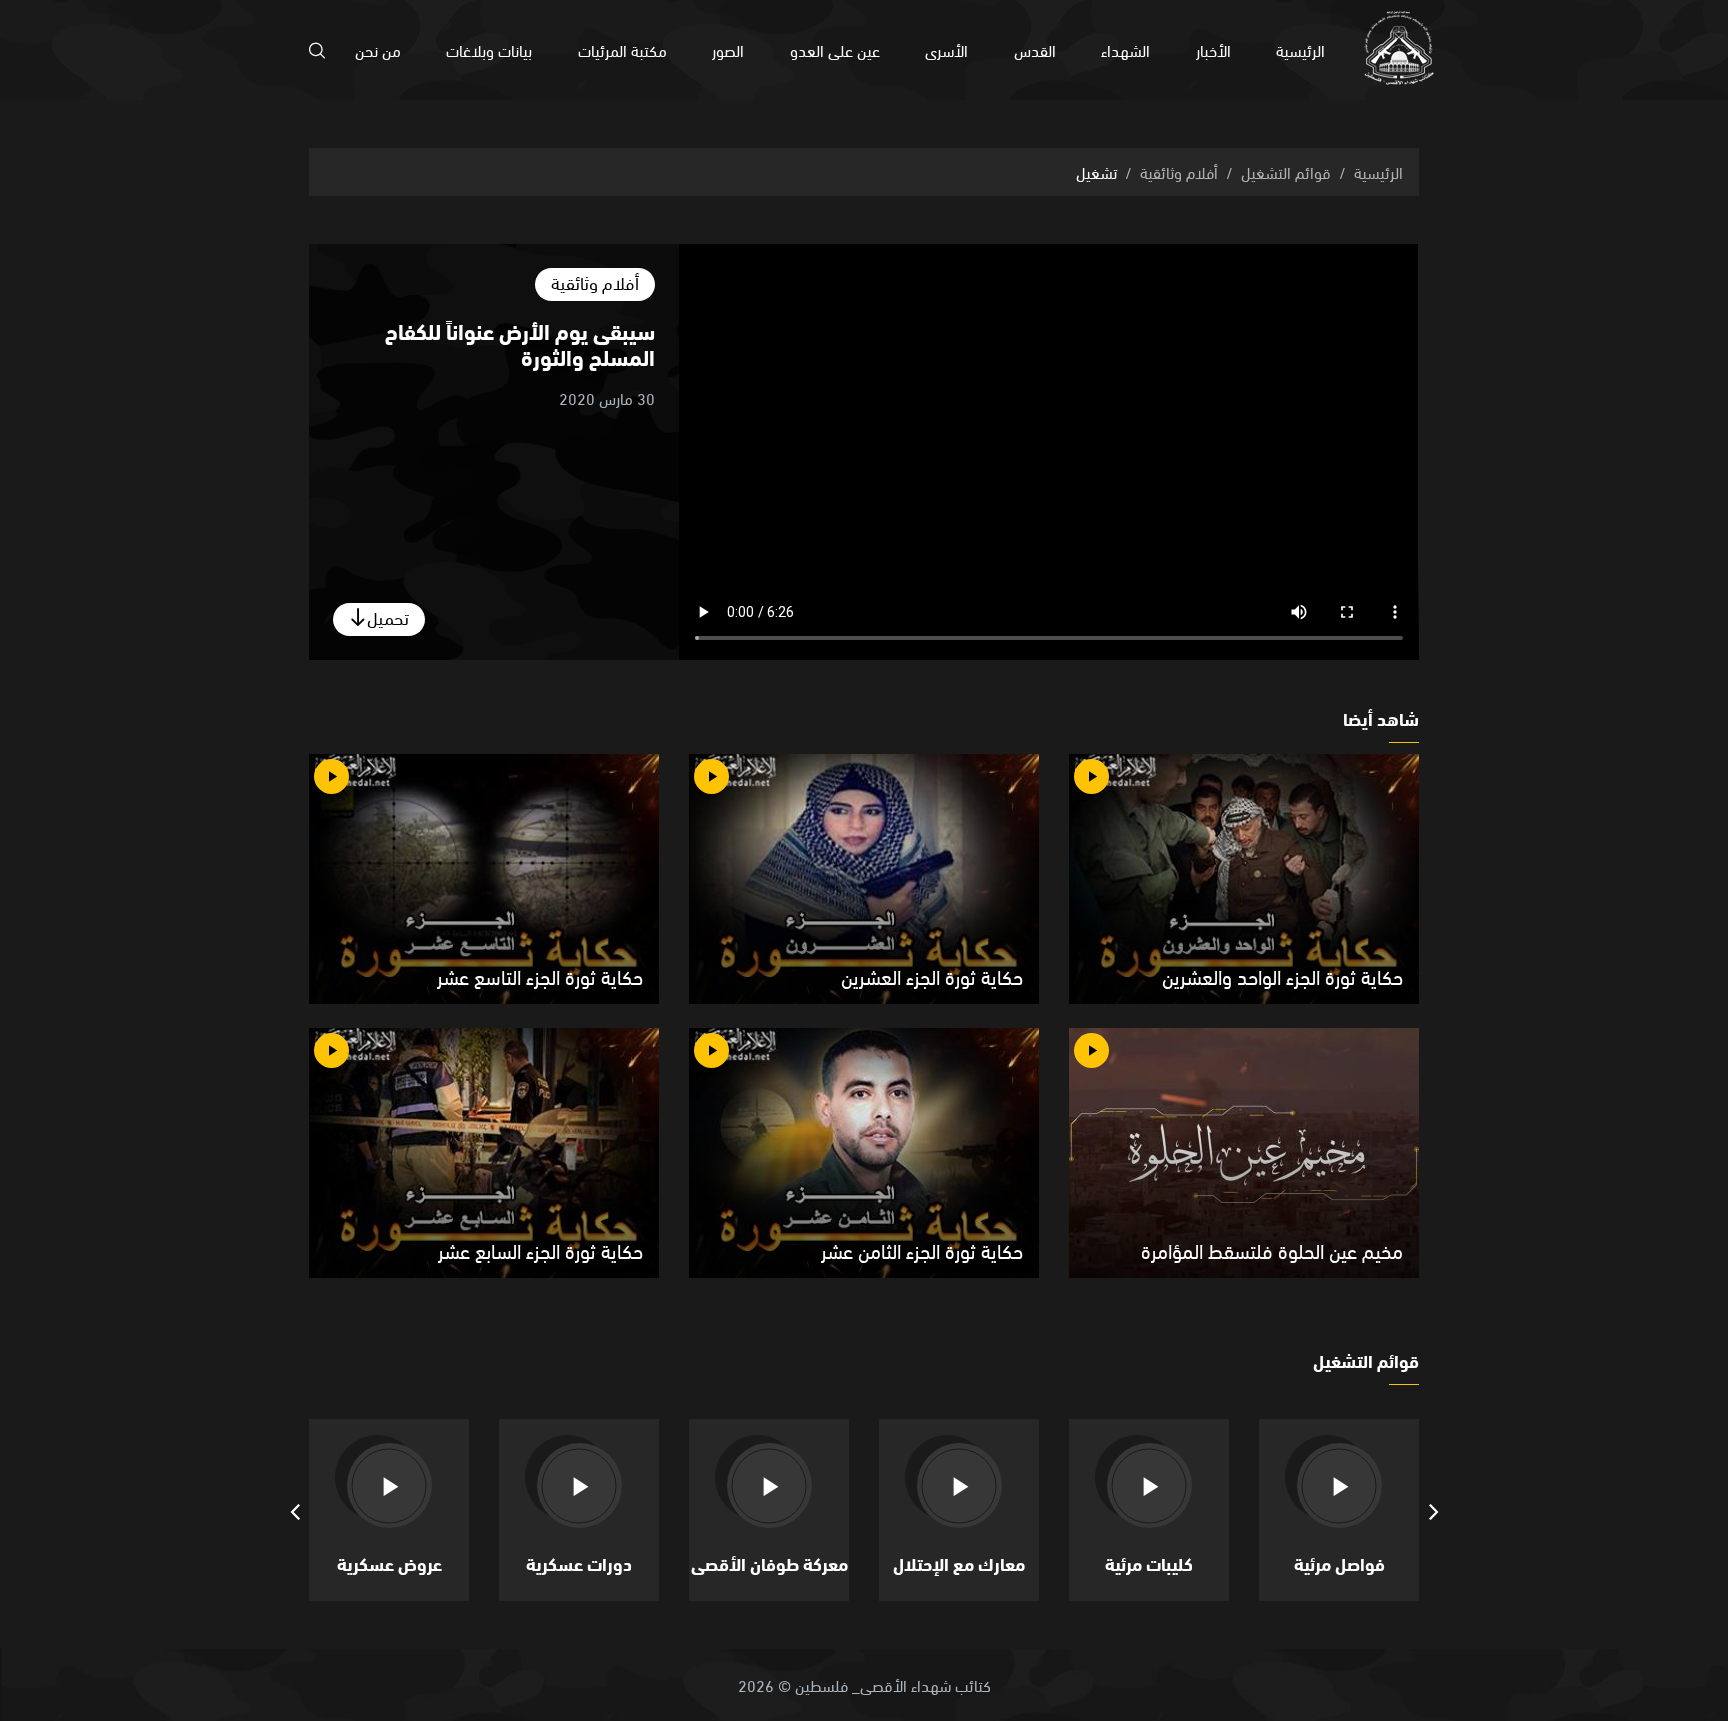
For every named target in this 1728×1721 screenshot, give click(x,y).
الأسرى (946, 49)
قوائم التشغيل (1286, 171)
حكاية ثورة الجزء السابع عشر (540, 1249)
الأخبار (1213, 49)
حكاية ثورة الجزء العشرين (932, 975)
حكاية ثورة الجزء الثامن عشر (922, 1249)
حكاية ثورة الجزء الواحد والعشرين (1282, 975)
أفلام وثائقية (1179, 171)
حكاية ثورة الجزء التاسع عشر (540, 975)
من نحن (378, 49)
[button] (1433, 1510)
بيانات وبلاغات (489, 49)
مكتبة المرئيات (622, 49)
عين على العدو (835, 49)
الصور (728, 49)
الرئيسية (1300, 49)
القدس (1035, 49)
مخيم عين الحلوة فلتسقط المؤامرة (1272, 1249)
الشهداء (1125, 49)
